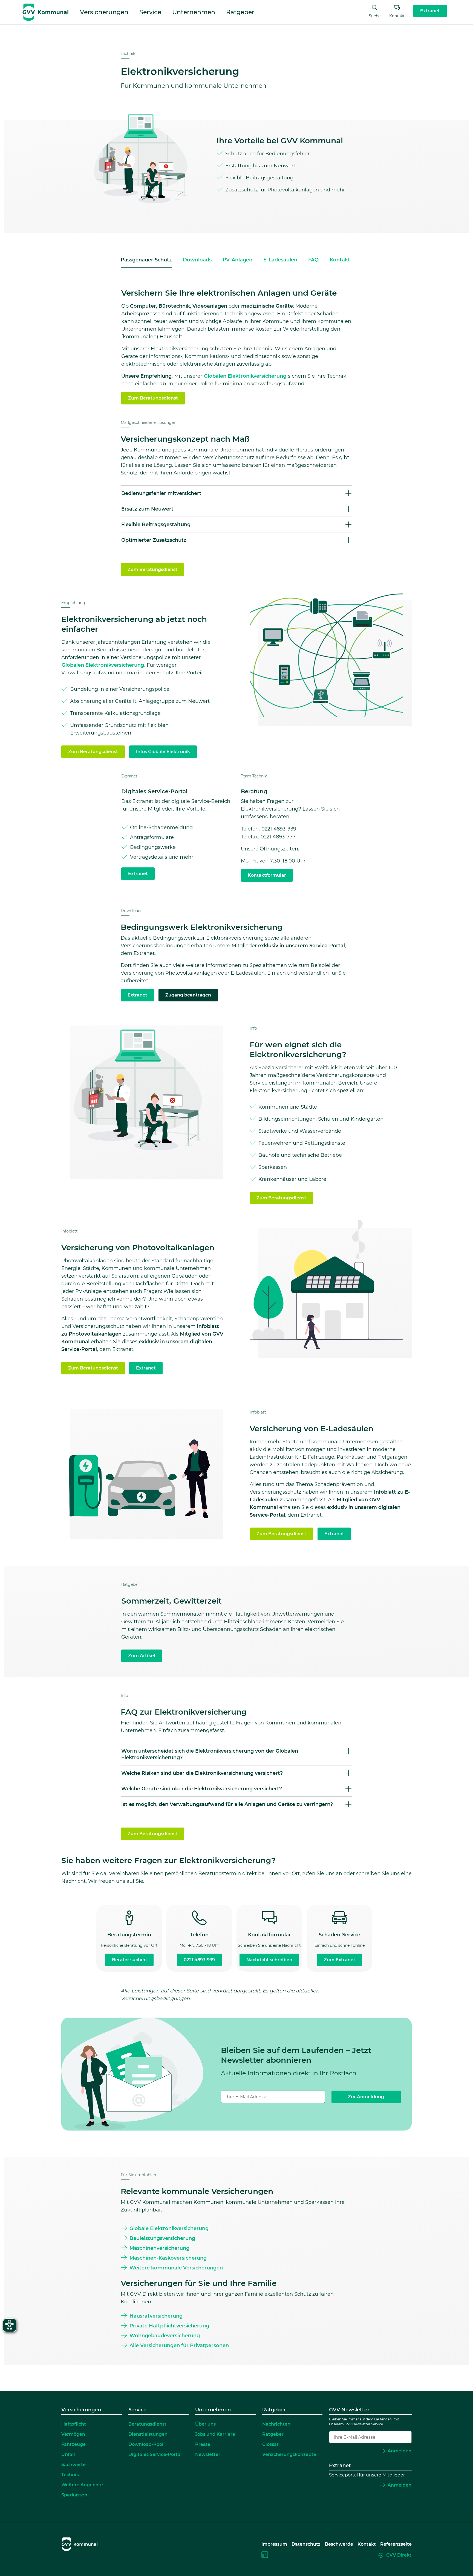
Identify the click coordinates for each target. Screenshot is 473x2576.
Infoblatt (70, 1231)
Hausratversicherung (156, 2316)
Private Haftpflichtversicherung (169, 2326)
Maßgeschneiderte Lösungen (148, 422)
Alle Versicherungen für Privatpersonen (179, 2345)
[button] (237, 493)
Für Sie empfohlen (138, 2175)
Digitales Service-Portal (155, 2454)
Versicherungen (104, 12)
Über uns (205, 2424)
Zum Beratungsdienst (153, 398)
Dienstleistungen (148, 2434)
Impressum (274, 2544)
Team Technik (254, 776)
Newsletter (208, 2454)
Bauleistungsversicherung (162, 2238)
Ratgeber (240, 12)
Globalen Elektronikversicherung (245, 376)
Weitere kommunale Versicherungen (176, 2268)
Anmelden (400, 2451)
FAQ (313, 260)
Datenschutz (306, 2544)
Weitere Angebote (82, 2485)
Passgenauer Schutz (146, 260)
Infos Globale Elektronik (163, 752)
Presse (203, 2444)
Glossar (270, 2444)
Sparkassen (74, 2495)
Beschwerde (339, 2544)
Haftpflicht (74, 2424)
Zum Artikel (142, 1656)
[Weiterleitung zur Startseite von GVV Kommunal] (45, 12)
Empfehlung (73, 603)
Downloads (197, 260)
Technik (128, 54)
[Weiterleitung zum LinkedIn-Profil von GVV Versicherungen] (265, 2555)
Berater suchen (129, 1960)
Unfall (68, 2454)
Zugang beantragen (188, 995)
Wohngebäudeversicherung (165, 2336)
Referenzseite (396, 2544)
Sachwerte (73, 2465)
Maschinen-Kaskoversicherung (168, 2258)
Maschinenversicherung (159, 2248)
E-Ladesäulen (280, 260)
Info (253, 1028)
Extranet (129, 776)
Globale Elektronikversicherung (169, 2228)
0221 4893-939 (199, 1960)
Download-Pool (146, 2444)
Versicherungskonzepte (289, 2454)
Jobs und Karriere (215, 2434)
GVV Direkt (399, 2555)
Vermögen (73, 2434)
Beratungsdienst (147, 2424)
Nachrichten (276, 2424)
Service (150, 12)
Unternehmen (194, 12)
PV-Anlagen (237, 260)
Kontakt (397, 16)
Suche (375, 16)
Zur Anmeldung (366, 2097)
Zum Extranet (340, 1960)
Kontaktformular (267, 875)
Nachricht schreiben (269, 1960)
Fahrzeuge (73, 2444)
